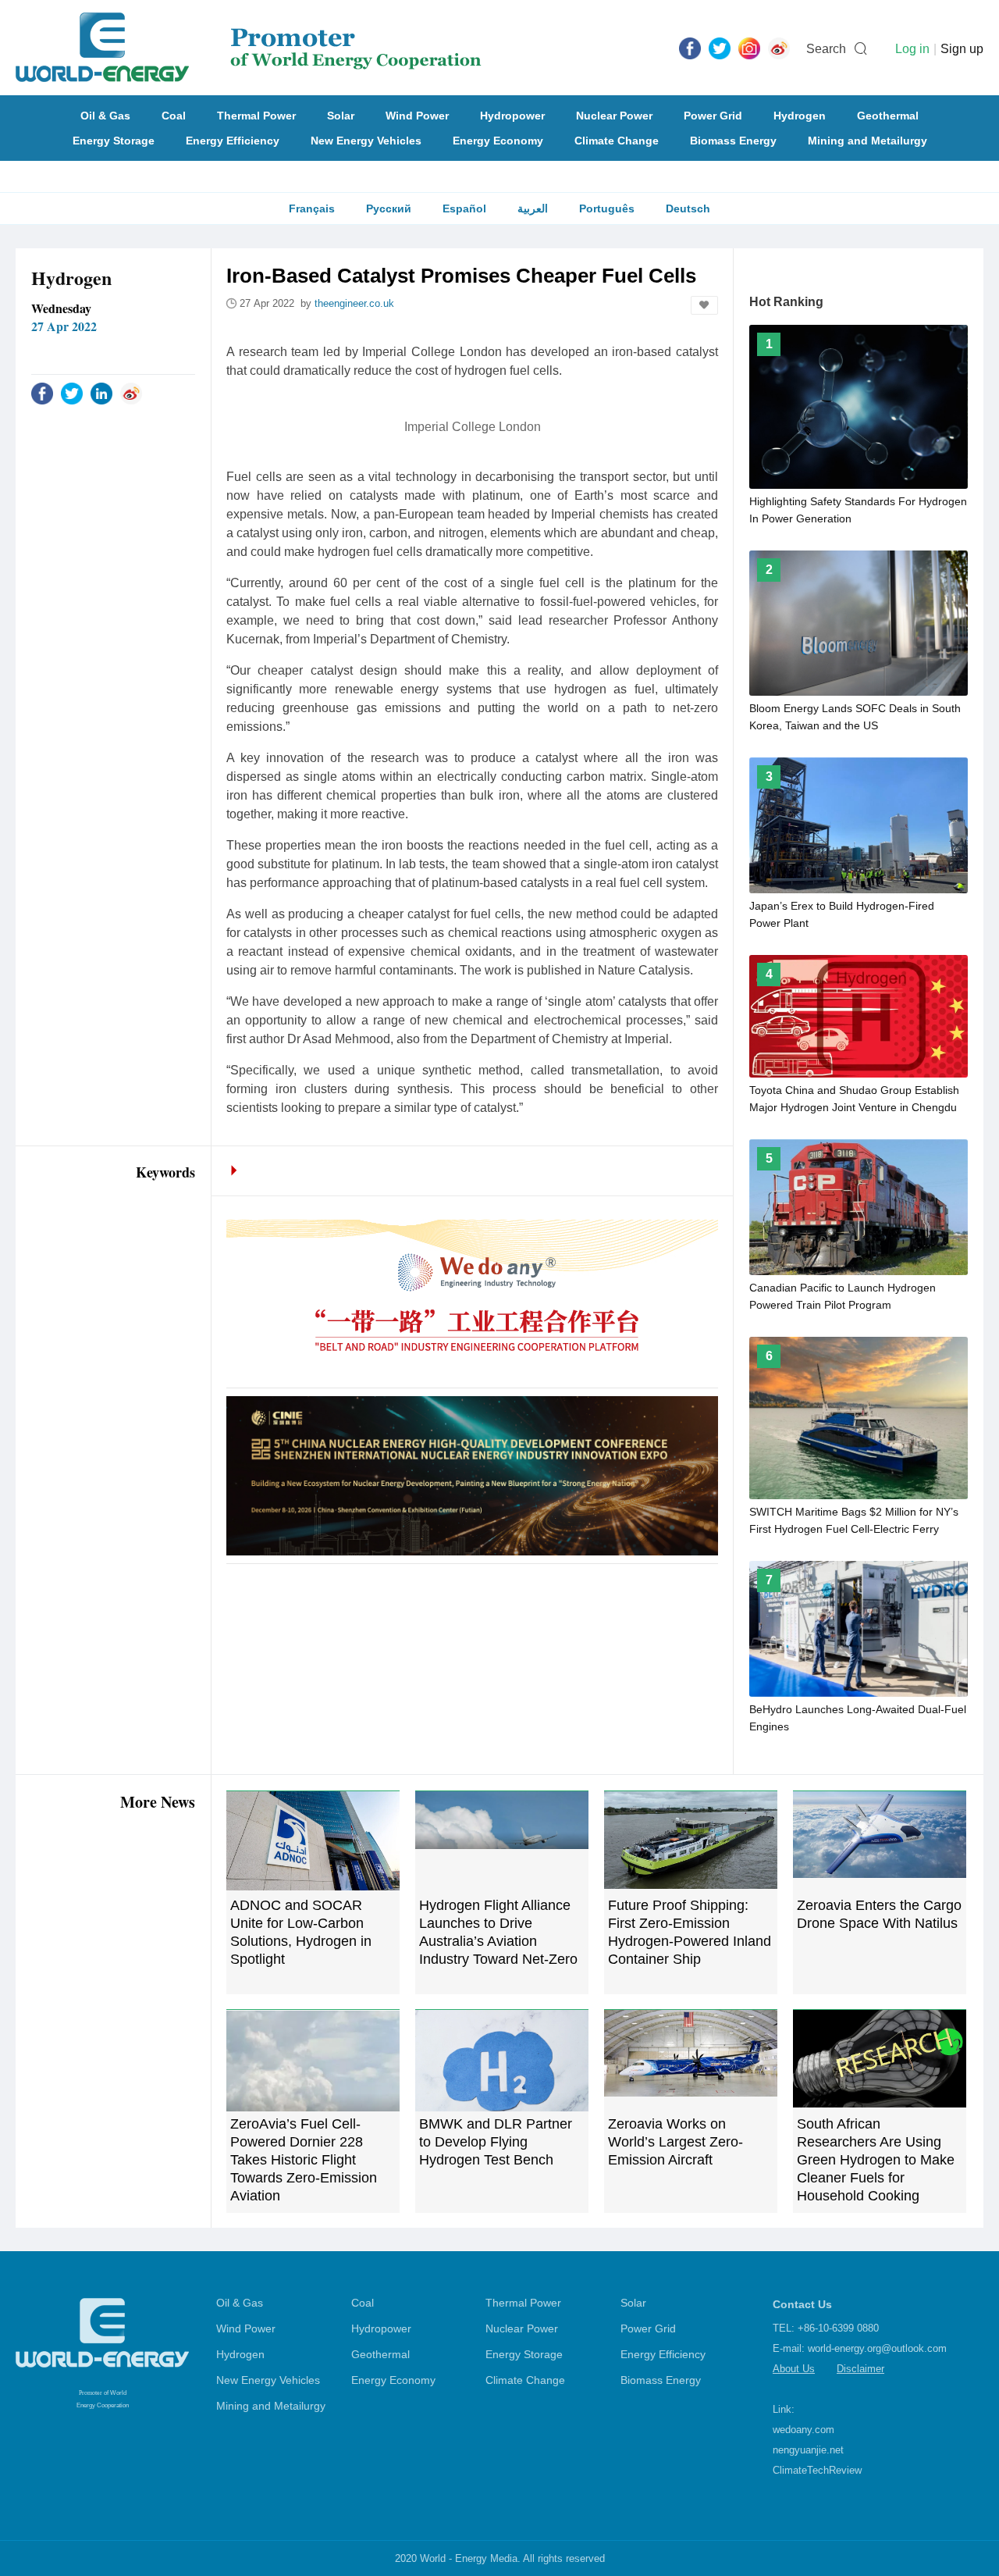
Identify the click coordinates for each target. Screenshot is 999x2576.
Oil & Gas (105, 116)
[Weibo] (779, 48)
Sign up (962, 49)
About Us (794, 2369)
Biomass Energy (733, 141)
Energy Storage (114, 141)
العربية (533, 208)
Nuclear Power (614, 116)
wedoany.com (803, 2430)
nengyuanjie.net (808, 2450)
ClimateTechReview (817, 2470)
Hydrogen (800, 116)
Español (464, 208)
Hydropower (512, 116)
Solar (341, 116)
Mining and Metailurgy (867, 141)
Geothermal (888, 116)
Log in (912, 49)
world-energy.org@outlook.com (877, 2348)
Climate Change (617, 141)
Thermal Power (256, 116)
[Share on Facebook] (42, 393)
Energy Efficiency (233, 141)
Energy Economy (498, 141)
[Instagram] (749, 48)
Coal (174, 116)
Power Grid (713, 116)
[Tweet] (720, 48)
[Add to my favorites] (704, 305)
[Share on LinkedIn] (101, 393)
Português (607, 208)
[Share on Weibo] (131, 393)
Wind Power (417, 116)
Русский (389, 208)
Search (826, 49)
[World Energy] (249, 48)
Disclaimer (860, 2369)
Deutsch (688, 208)
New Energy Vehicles (366, 141)
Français (312, 208)
